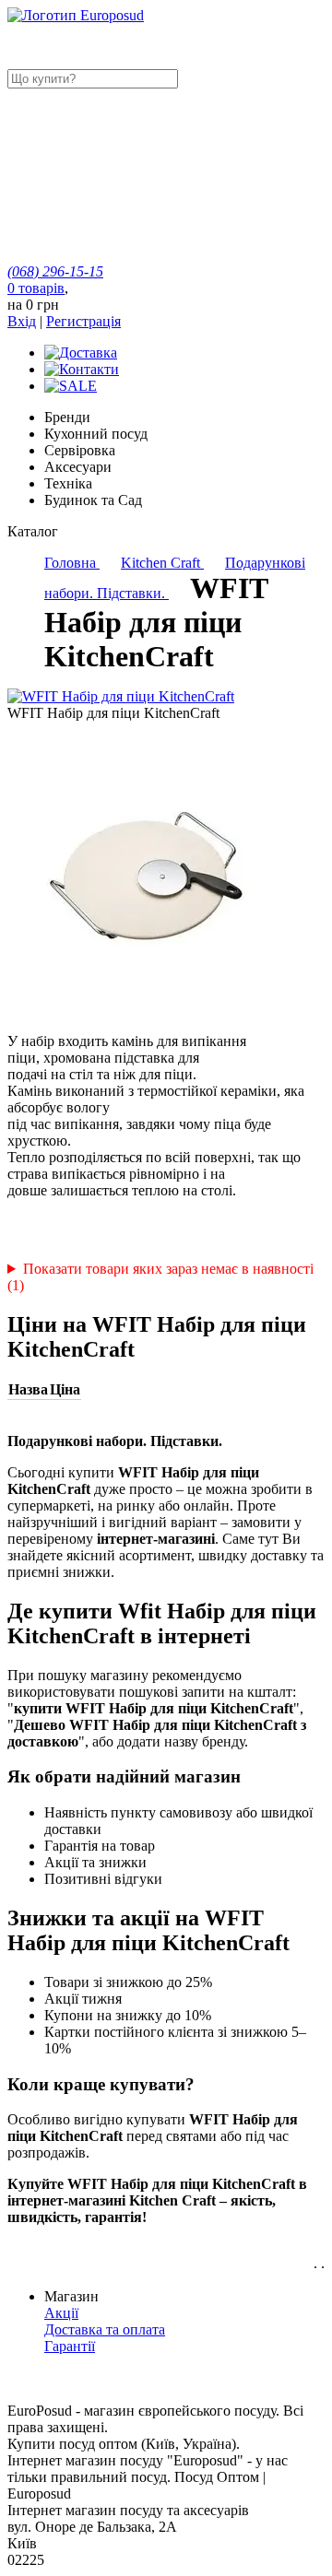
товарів (36, 288)
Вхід (22, 321)
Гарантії (70, 2346)
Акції (61, 2313)
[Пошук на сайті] (146, 222)
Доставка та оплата (105, 2329)
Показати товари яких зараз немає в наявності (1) (160, 1277)
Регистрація (83, 321)
